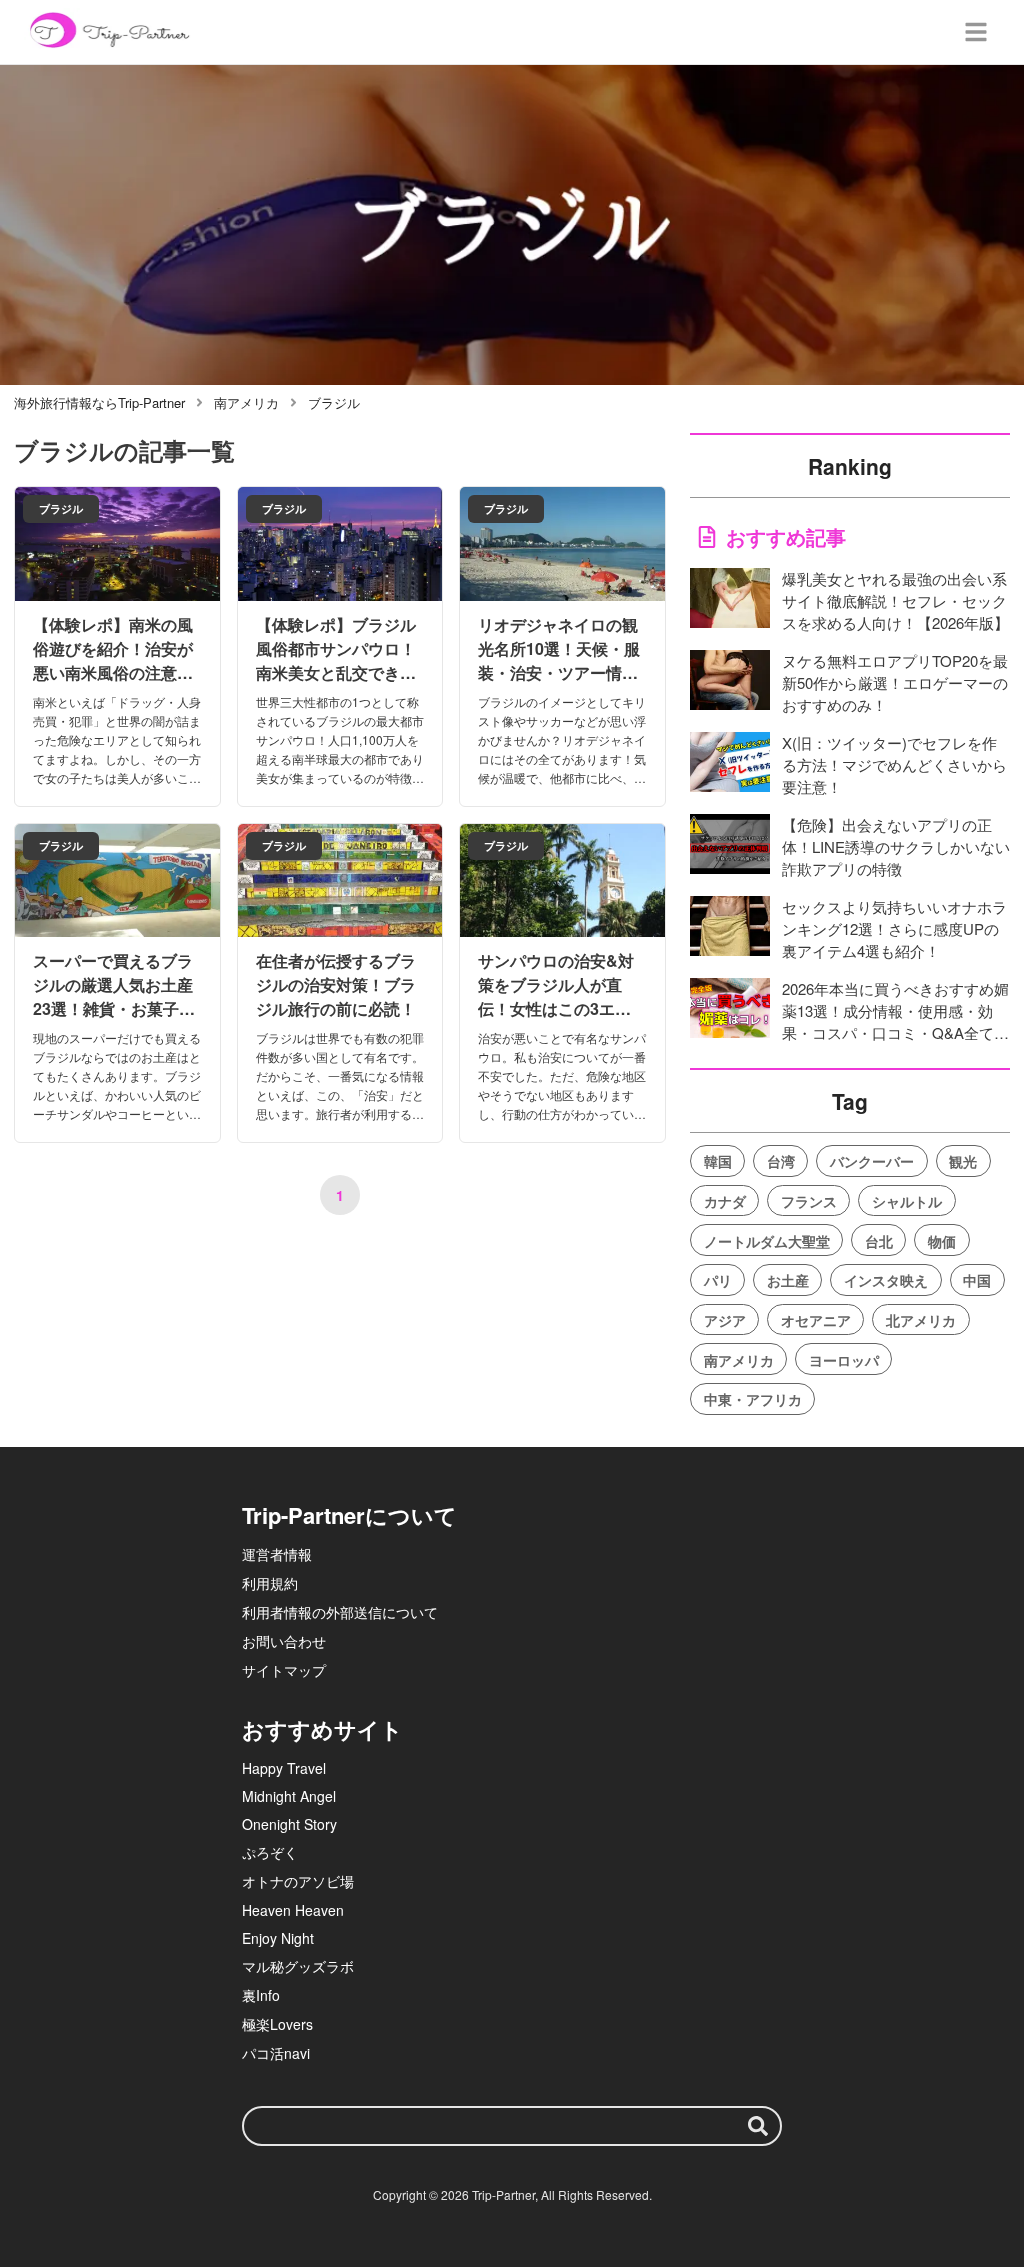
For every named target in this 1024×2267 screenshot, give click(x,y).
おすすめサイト (322, 1729)
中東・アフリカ (753, 1399)
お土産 (788, 1280)
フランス (809, 1201)
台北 (879, 1241)
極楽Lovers (277, 2024)
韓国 (718, 1161)
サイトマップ (284, 1670)
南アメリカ (739, 1360)
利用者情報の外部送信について (340, 1612)
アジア (725, 1320)
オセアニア (816, 1320)
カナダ (725, 1201)
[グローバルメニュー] (976, 32)
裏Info (261, 1995)
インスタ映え (886, 1280)
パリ (718, 1280)
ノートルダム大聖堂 (767, 1241)
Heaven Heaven (293, 1910)
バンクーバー (872, 1161)
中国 (977, 1280)
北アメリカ (921, 1320)
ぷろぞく (270, 1852)
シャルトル (907, 1201)
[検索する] (758, 2126)
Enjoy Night (278, 1938)
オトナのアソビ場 (298, 1881)
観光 (963, 1161)
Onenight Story (289, 1824)
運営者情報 (277, 1554)
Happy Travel (284, 1768)
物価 (942, 1241)
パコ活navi (276, 2053)
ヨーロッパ (844, 1360)
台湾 (781, 1161)
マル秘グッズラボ (298, 1966)
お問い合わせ (284, 1641)
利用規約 (270, 1583)
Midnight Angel (289, 1796)
